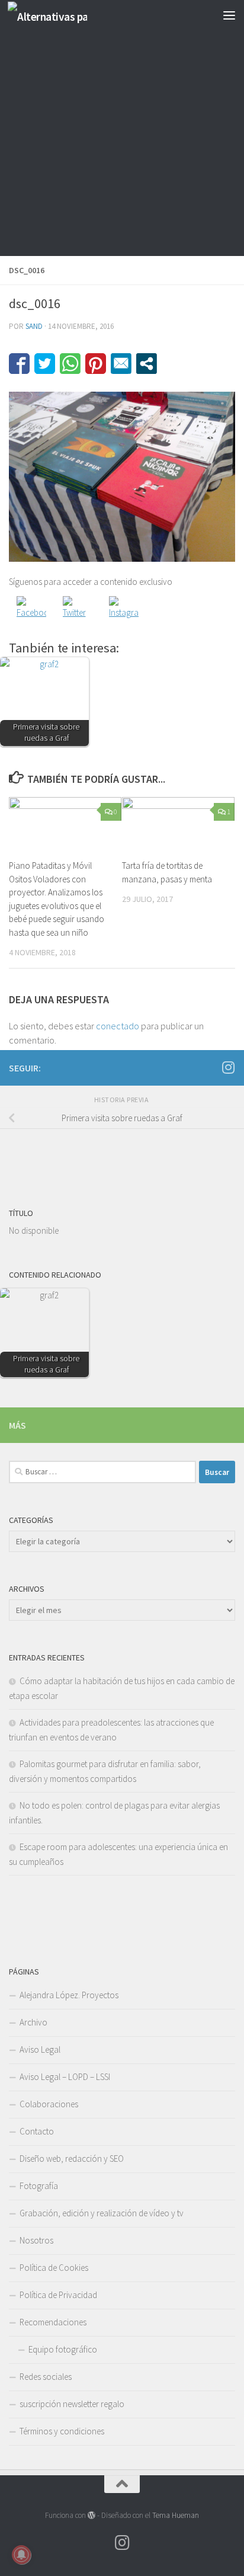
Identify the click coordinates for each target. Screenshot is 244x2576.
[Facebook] (31, 611)
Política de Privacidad (58, 2295)
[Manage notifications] (21, 2555)
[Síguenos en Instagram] (228, 1067)
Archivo (33, 2022)
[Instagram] (124, 611)
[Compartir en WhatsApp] (70, 364)
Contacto (37, 2131)
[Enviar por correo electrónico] (121, 364)
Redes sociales (46, 2377)
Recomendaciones (53, 2322)
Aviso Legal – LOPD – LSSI (65, 2077)
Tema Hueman (176, 2515)
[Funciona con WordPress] (91, 2515)
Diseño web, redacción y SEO (72, 2159)
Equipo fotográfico (63, 2349)
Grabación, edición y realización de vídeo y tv (102, 2213)
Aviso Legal (40, 2049)
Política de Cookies (54, 2268)
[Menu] (229, 15)
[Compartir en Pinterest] (96, 364)
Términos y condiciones (62, 2431)
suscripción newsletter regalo (72, 2404)
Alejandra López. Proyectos (69, 1995)
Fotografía (39, 2186)
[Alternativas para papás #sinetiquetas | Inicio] (60, 15)
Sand (34, 326)
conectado (118, 1026)
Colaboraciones (49, 2104)
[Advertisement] (122, 128)
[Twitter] (78, 611)
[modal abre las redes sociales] (147, 364)
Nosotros (36, 2240)
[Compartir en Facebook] (19, 364)
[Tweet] (45, 364)
